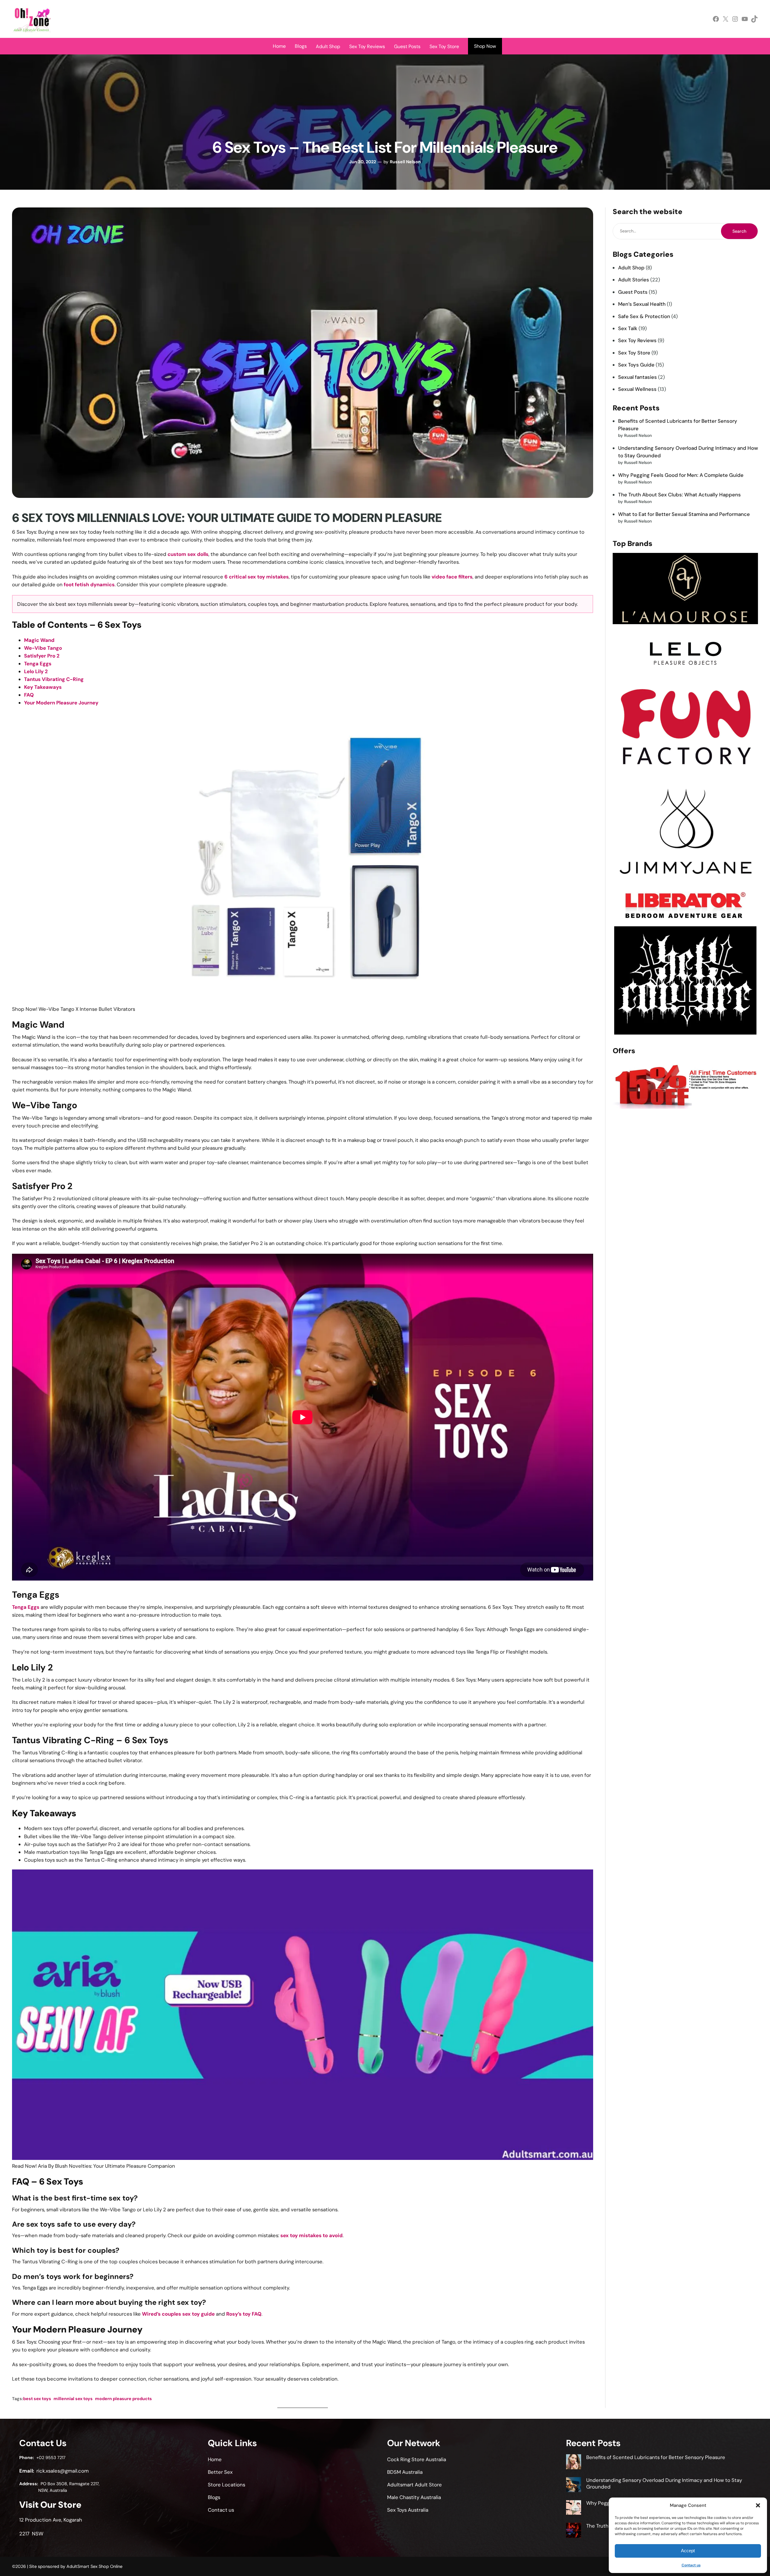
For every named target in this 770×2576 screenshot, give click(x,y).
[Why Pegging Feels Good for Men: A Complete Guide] (574, 2508)
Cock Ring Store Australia (417, 2459)
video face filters (452, 577)
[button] (758, 2505)
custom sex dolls (188, 554)
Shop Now (485, 46)
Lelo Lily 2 (36, 671)
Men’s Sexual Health (642, 304)
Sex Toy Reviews (637, 340)
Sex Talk (628, 328)
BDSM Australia (405, 2472)
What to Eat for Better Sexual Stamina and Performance (684, 514)
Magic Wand (39, 640)
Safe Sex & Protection (644, 316)
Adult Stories (634, 280)
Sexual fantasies (638, 377)
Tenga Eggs (38, 664)
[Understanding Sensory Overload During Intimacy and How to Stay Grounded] (574, 2486)
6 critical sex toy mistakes (257, 577)
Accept (688, 2551)
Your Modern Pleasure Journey (61, 703)
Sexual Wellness (637, 389)
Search (739, 231)
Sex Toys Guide (636, 365)
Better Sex (220, 2472)
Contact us (691, 2565)
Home (279, 46)
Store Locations (226, 2485)
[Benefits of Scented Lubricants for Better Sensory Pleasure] (574, 2463)
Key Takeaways (43, 687)
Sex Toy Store (634, 353)
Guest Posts (633, 292)
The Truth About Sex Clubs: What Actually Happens (679, 495)
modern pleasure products (123, 2399)
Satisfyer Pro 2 (42, 656)
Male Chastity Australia (414, 2497)
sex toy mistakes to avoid (311, 2235)
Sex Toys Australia (408, 2510)
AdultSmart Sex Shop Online (94, 2566)
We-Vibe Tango (43, 648)
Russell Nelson (405, 162)
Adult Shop (631, 268)
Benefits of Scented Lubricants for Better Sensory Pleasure (656, 2457)
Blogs (301, 46)
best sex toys (37, 2399)
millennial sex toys (73, 2399)
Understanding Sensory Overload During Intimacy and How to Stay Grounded (664, 2483)
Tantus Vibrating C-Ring (54, 679)
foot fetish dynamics (89, 584)
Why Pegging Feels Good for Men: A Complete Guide (681, 475)
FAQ (29, 695)
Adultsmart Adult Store (414, 2485)
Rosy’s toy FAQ (244, 2314)
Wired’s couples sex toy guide (178, 2314)
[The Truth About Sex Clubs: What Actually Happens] (574, 2531)
